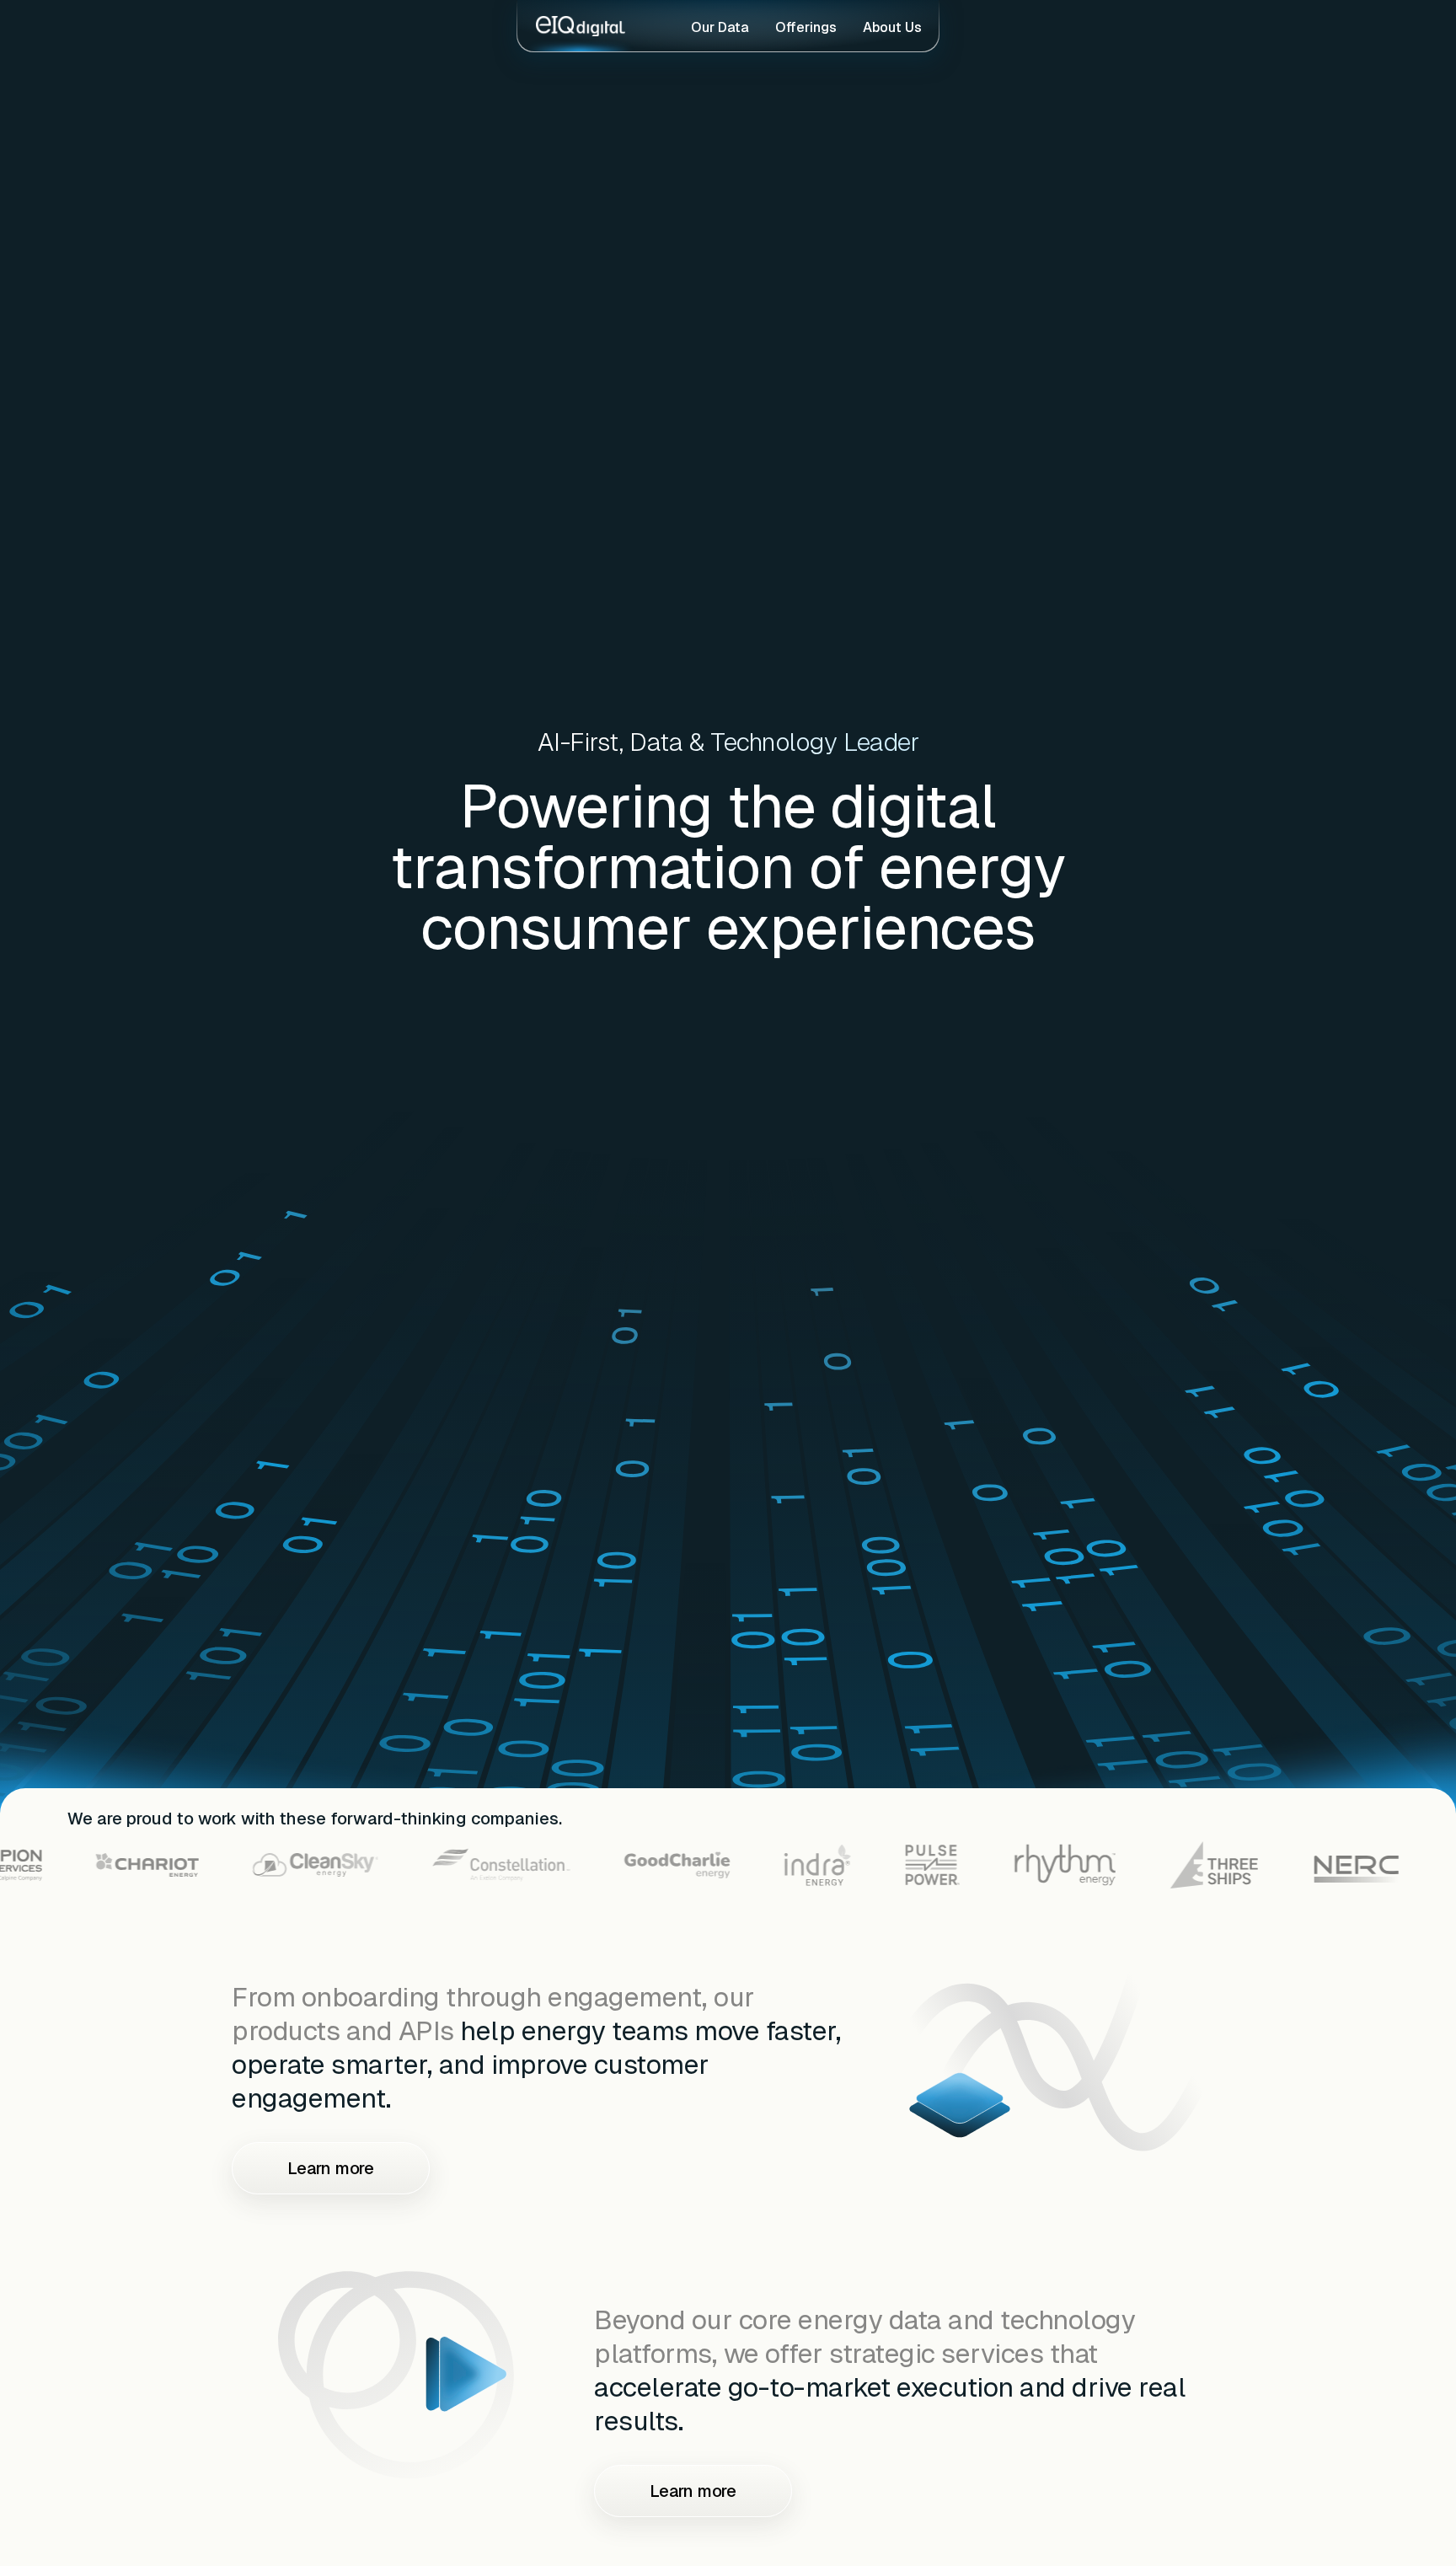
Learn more (331, 2168)
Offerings (806, 27)
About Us (892, 27)
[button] (1056, 2052)
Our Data (720, 27)
